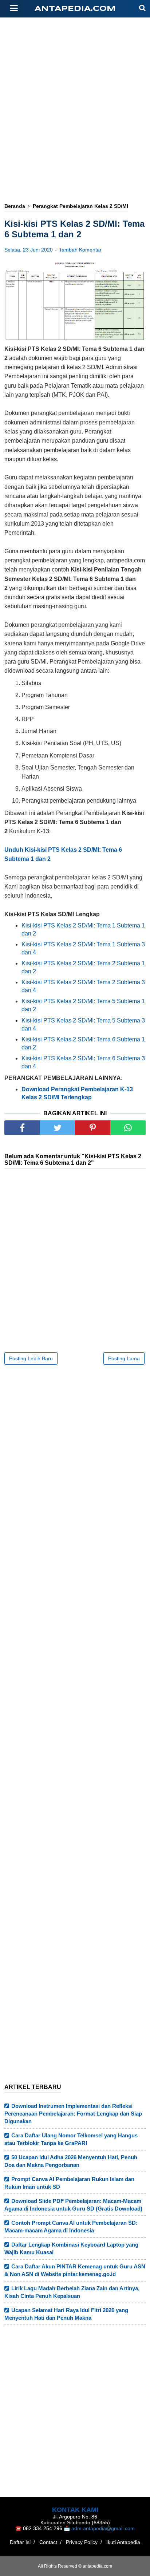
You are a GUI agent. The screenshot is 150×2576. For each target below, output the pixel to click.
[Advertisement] (75, 86)
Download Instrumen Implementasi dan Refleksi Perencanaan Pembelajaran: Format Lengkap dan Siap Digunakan (73, 2114)
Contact (48, 2542)
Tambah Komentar (80, 250)
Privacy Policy (82, 2542)
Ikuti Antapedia (123, 2542)
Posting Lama (124, 1358)
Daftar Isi (20, 2542)
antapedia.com (75, 9)
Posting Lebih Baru (31, 1358)
